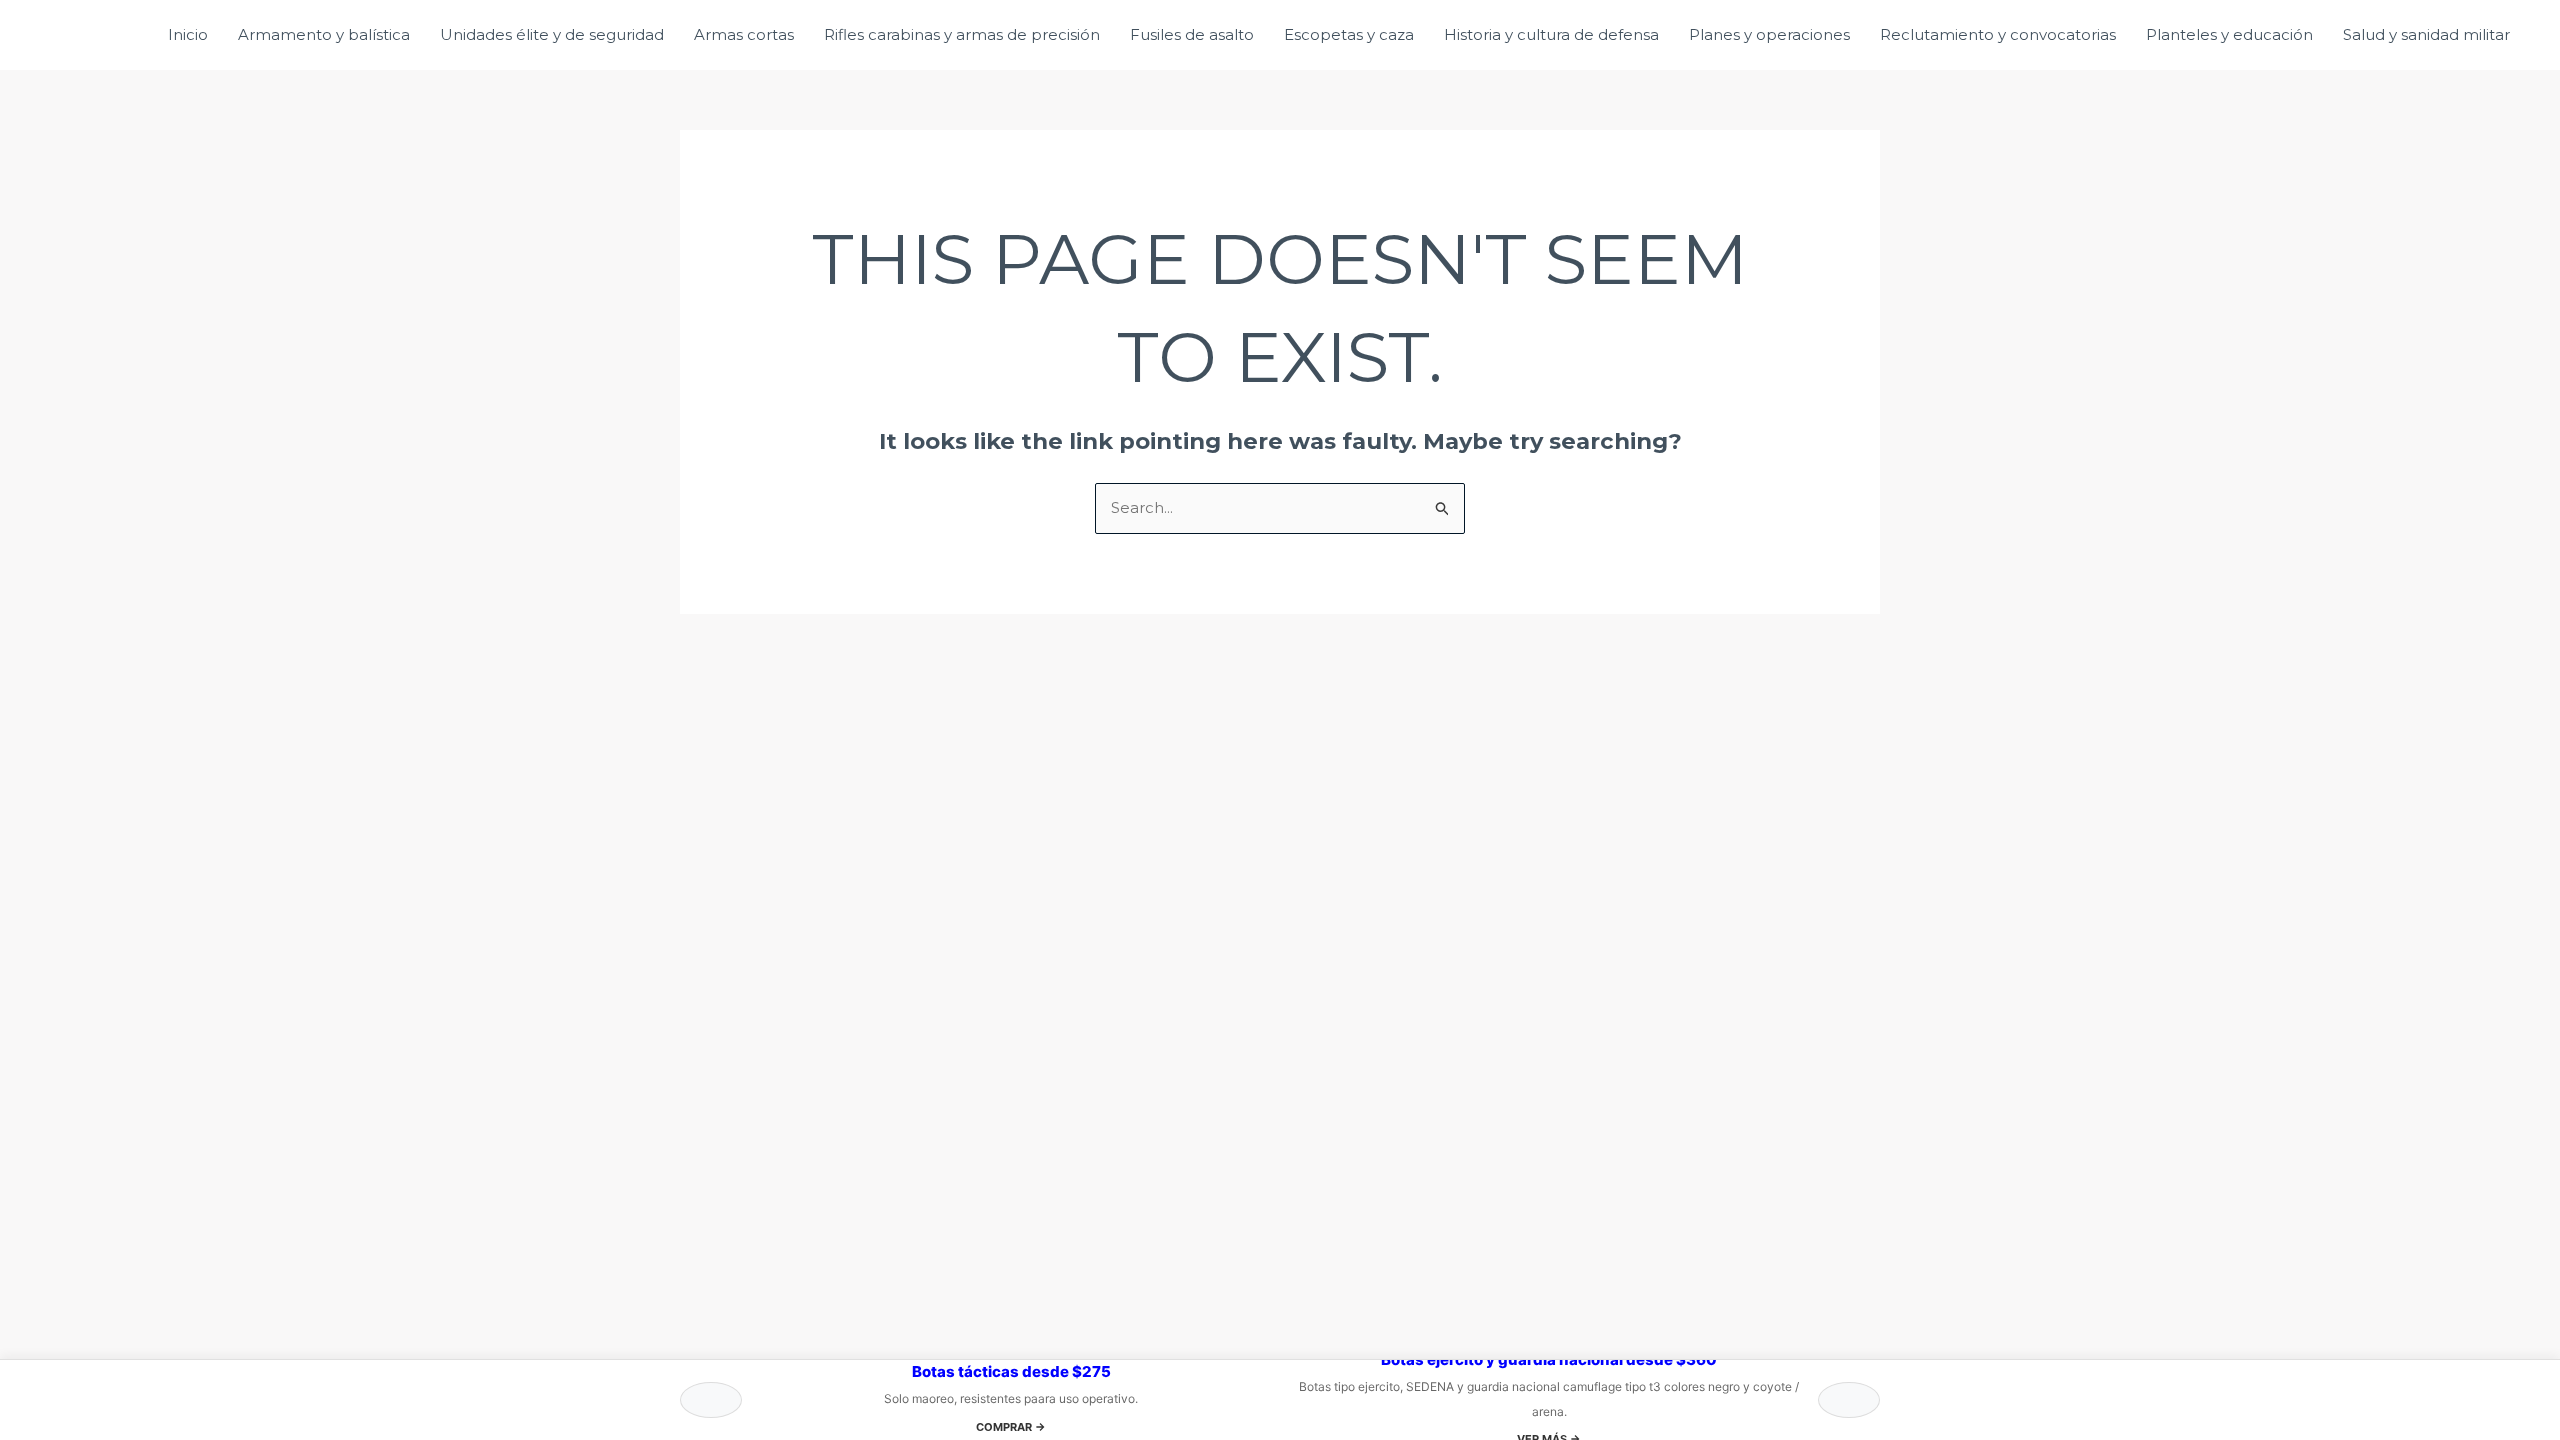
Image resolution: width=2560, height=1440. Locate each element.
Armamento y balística (324, 34)
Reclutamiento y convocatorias (1998, 34)
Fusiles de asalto (1192, 34)
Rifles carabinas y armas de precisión (962, 34)
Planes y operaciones (1769, 34)
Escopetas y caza (1349, 34)
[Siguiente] (1849, 1400)
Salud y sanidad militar (2426, 34)
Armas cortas (744, 34)
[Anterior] (711, 1400)
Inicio (188, 34)
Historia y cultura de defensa (1551, 34)
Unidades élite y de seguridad (552, 34)
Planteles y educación (2229, 34)
